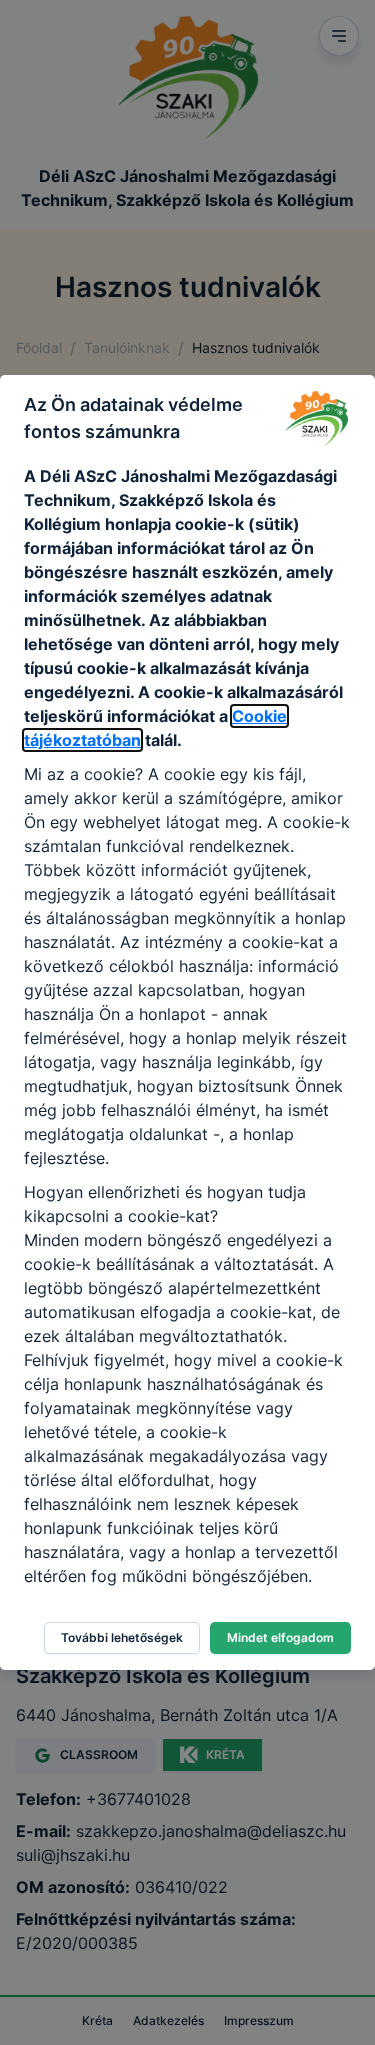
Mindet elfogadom (280, 1637)
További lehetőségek (122, 1637)
